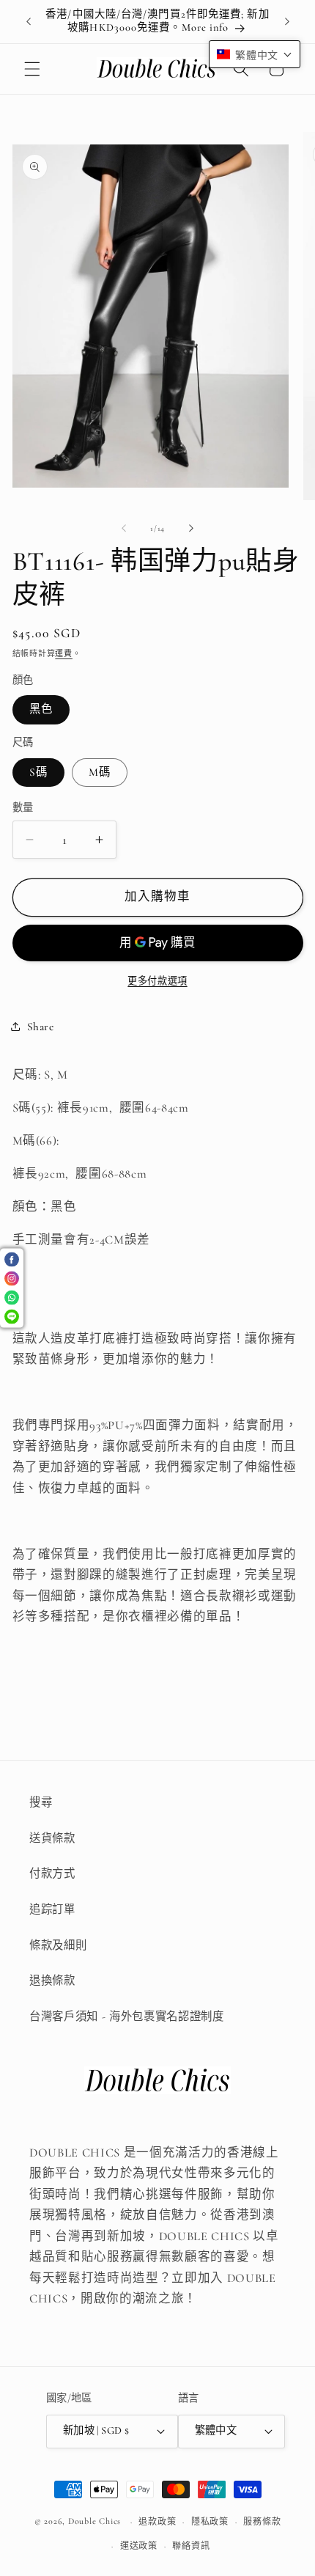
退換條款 (52, 1981)
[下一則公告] (287, 21)
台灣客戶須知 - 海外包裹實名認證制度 (127, 2017)
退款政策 (157, 2522)
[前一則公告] (29, 21)
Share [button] (41, 1027)
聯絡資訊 (191, 2546)
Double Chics (94, 2522)
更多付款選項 (157, 981)
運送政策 (139, 2546)
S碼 (38, 772)
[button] (32, 69)
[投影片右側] (191, 529)
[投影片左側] (124, 529)
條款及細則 (58, 1945)
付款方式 (52, 1874)
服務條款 (262, 2522)
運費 (64, 654)
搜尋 (41, 1802)
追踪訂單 (52, 1909)
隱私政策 (210, 2522)
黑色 (41, 709)
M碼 (100, 772)
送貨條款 (52, 1838)
